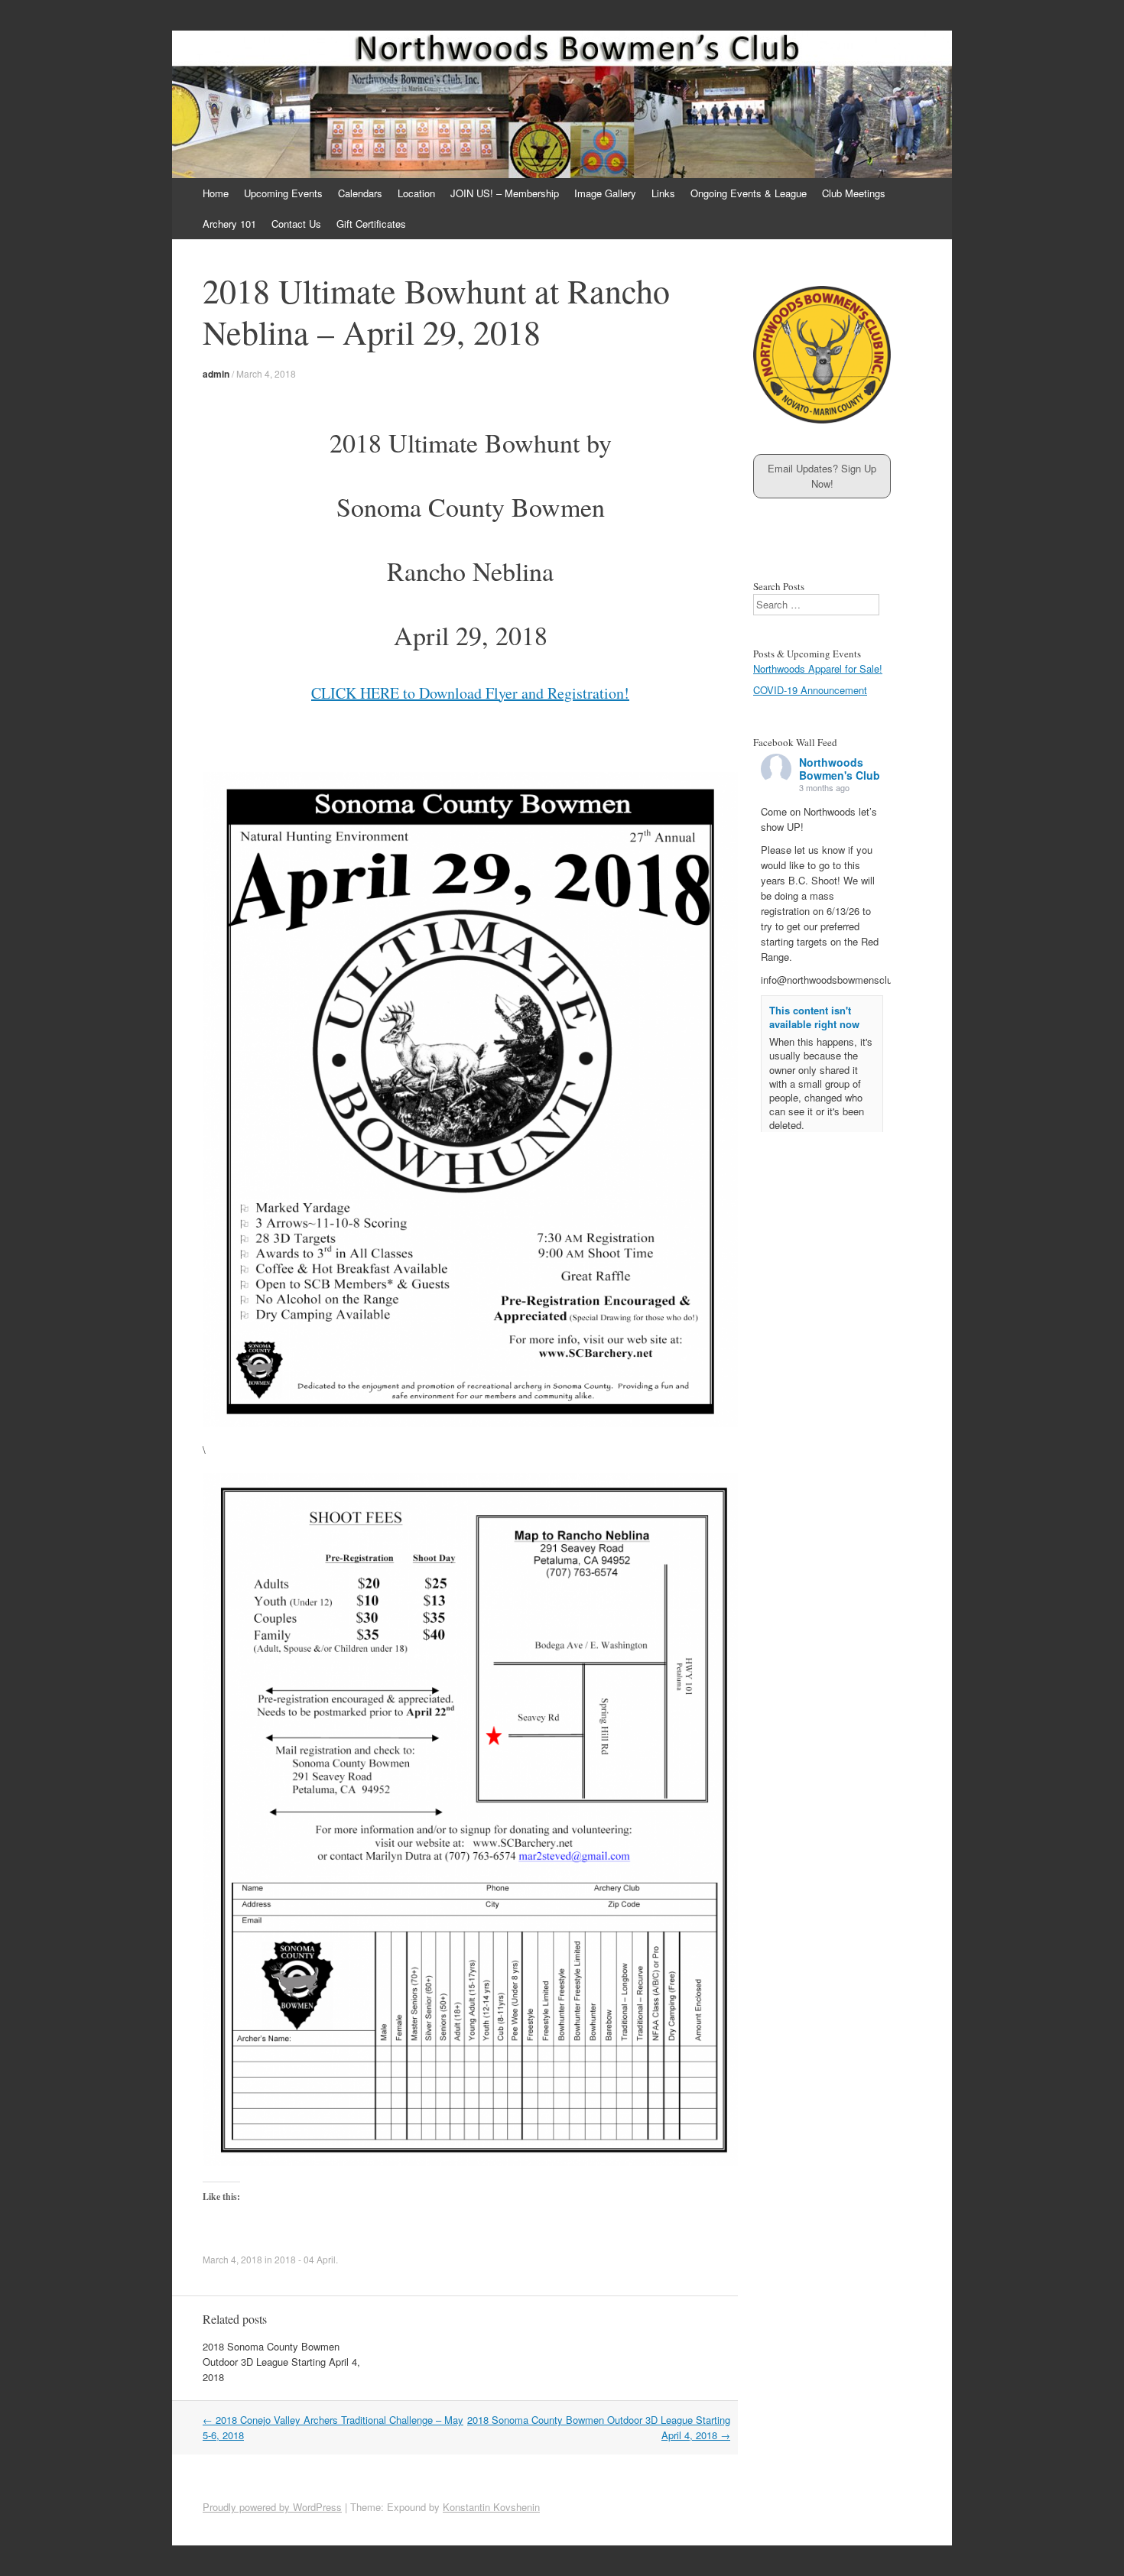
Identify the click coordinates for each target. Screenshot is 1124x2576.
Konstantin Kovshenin (491, 2507)
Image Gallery (605, 193)
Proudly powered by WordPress (272, 2507)
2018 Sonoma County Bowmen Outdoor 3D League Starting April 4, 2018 (281, 2362)
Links (663, 193)
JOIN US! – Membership (505, 193)
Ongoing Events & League (749, 193)
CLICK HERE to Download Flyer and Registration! (470, 693)
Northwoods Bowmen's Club (840, 769)
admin (216, 374)
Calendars (360, 193)
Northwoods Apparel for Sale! (818, 668)
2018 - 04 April (305, 2259)
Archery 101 (229, 224)
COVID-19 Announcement (810, 690)
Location (416, 193)
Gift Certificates (371, 224)
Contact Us (296, 224)
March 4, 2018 (266, 373)
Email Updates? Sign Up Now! (822, 476)
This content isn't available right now (814, 1017)
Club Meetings (854, 193)
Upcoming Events (283, 193)
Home (216, 193)
